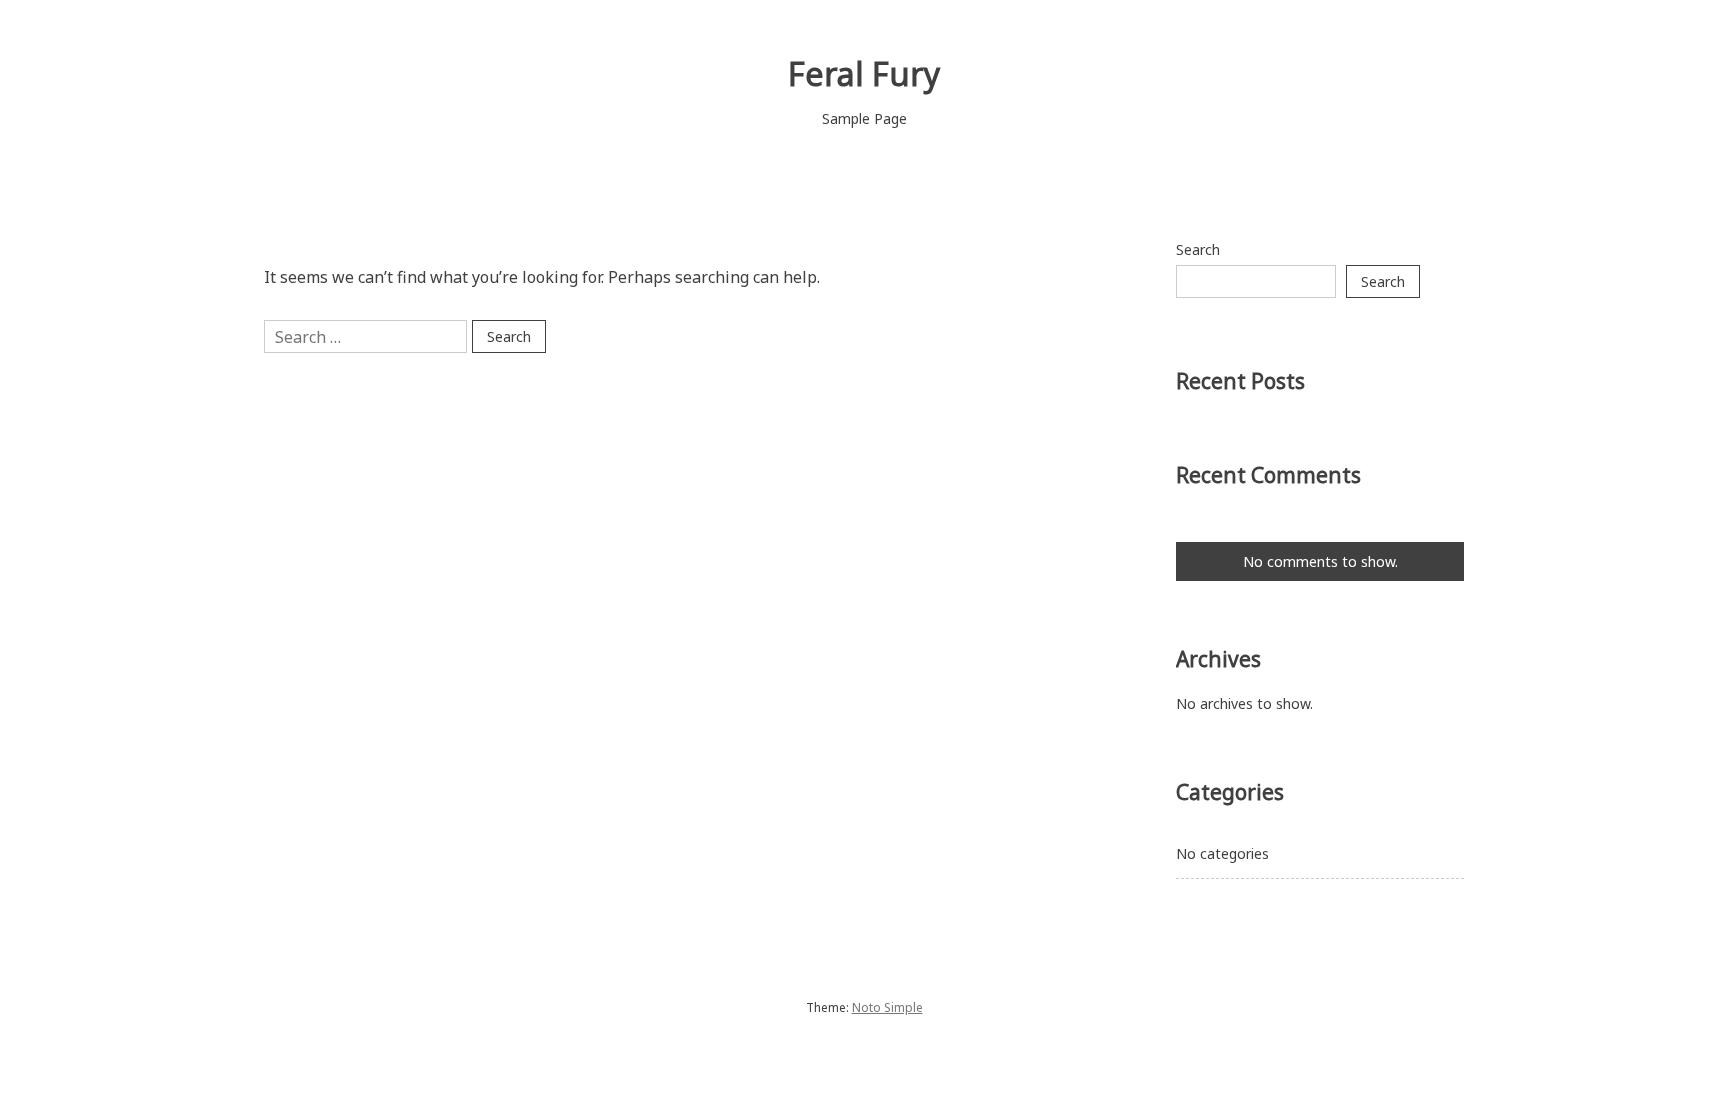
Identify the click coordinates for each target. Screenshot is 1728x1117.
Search (1198, 249)
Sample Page (864, 118)
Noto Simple (887, 1007)
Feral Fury (864, 73)
